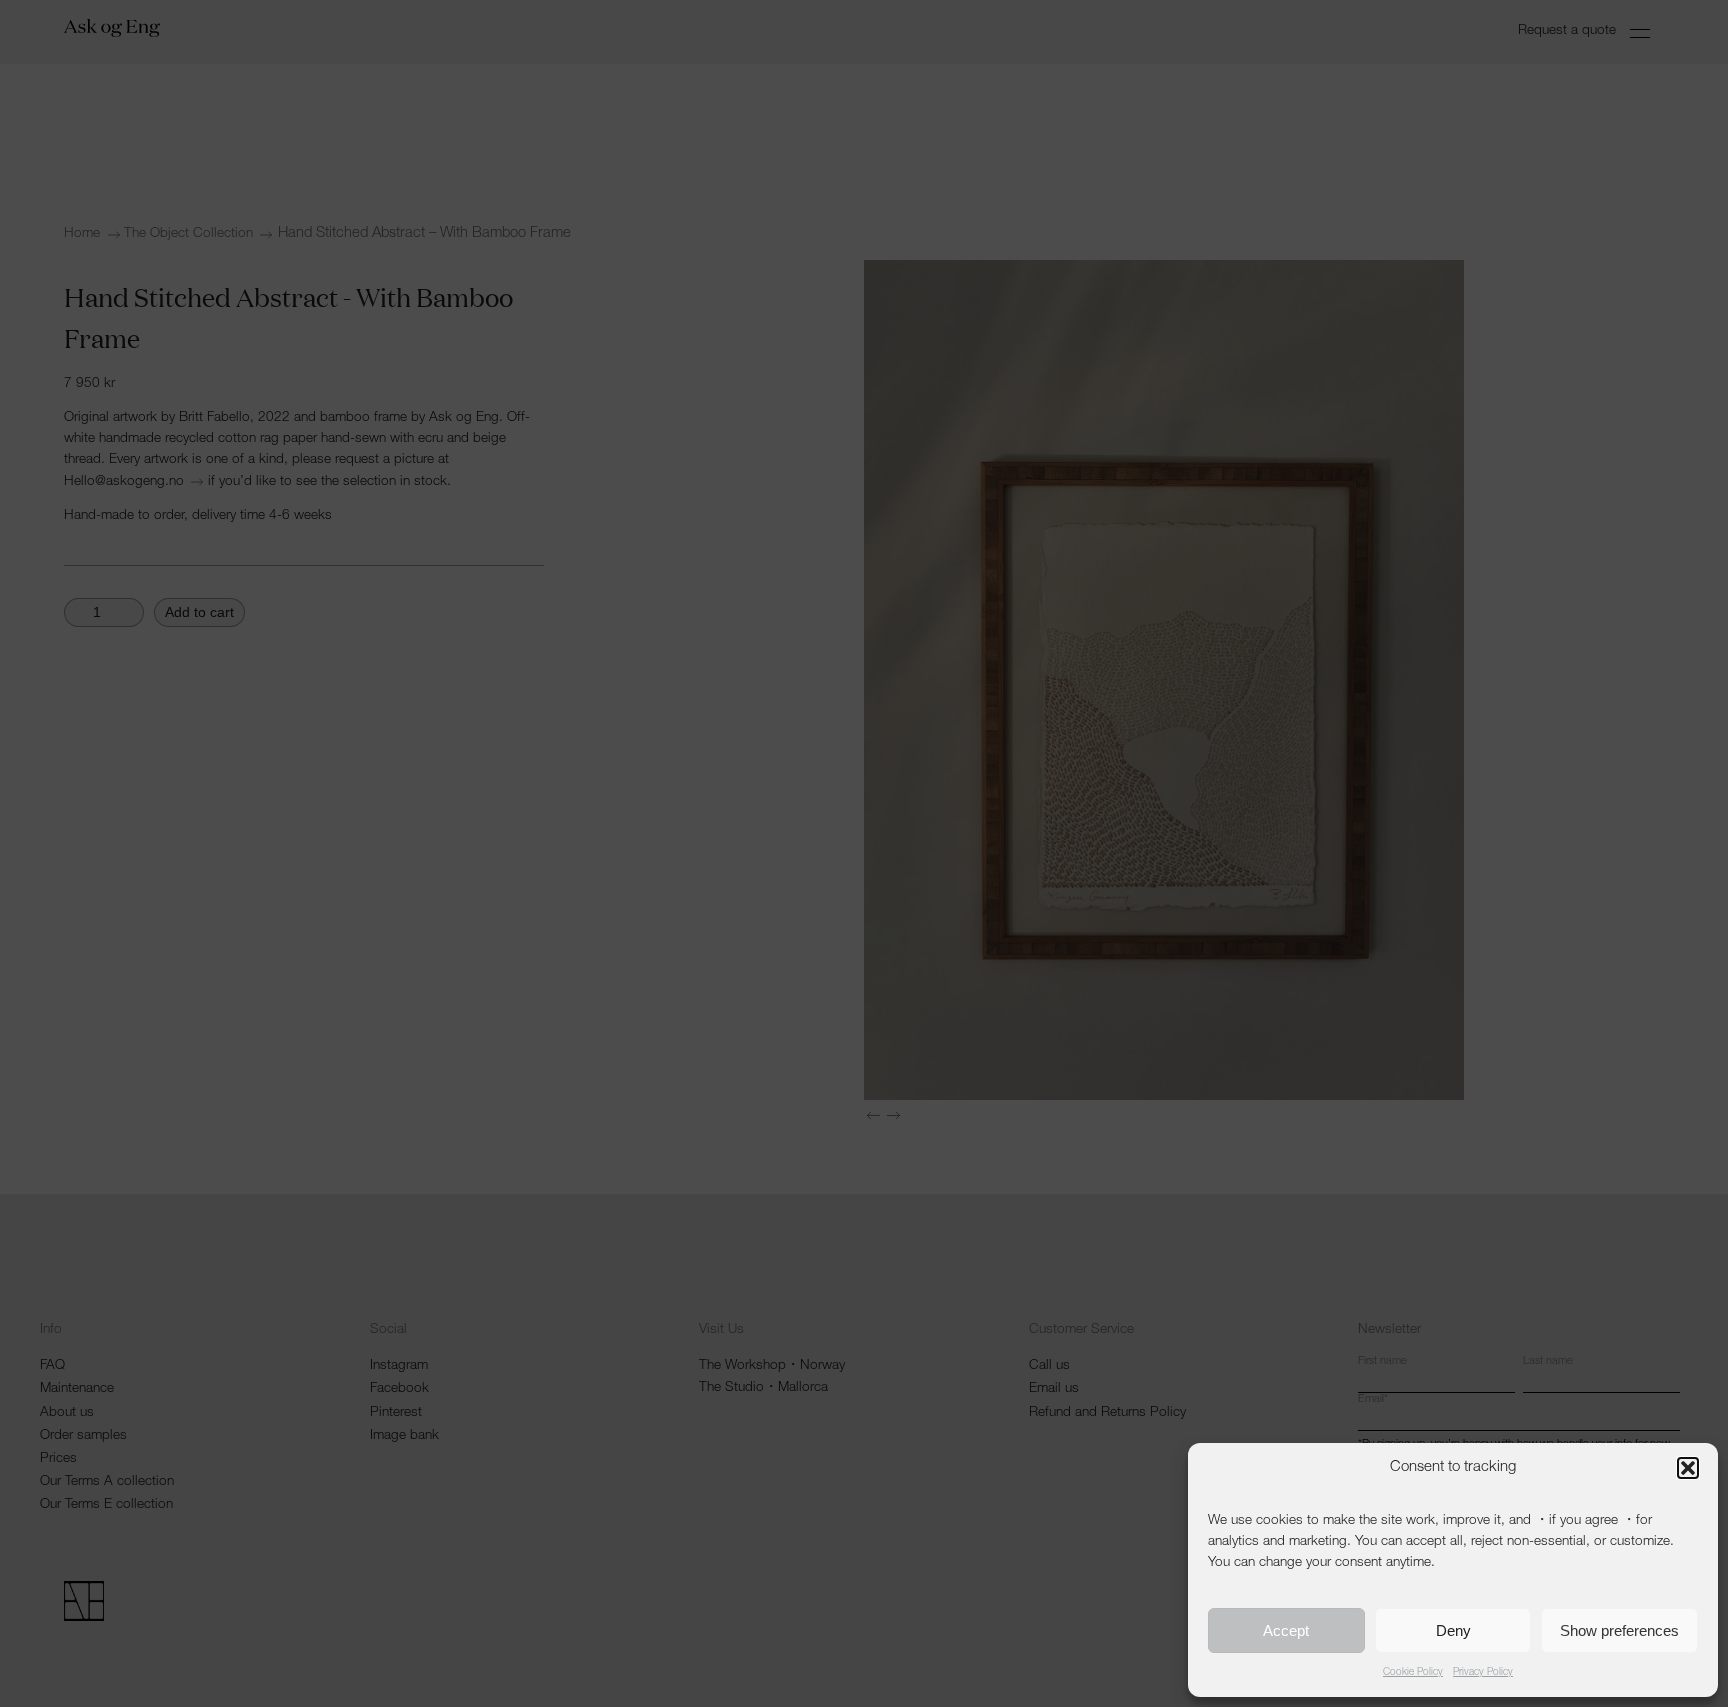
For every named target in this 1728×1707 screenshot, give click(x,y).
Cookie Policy (1413, 1673)
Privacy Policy (1483, 1673)
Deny (1453, 1630)
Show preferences (1619, 1630)
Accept (1286, 1630)
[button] (1688, 1468)
